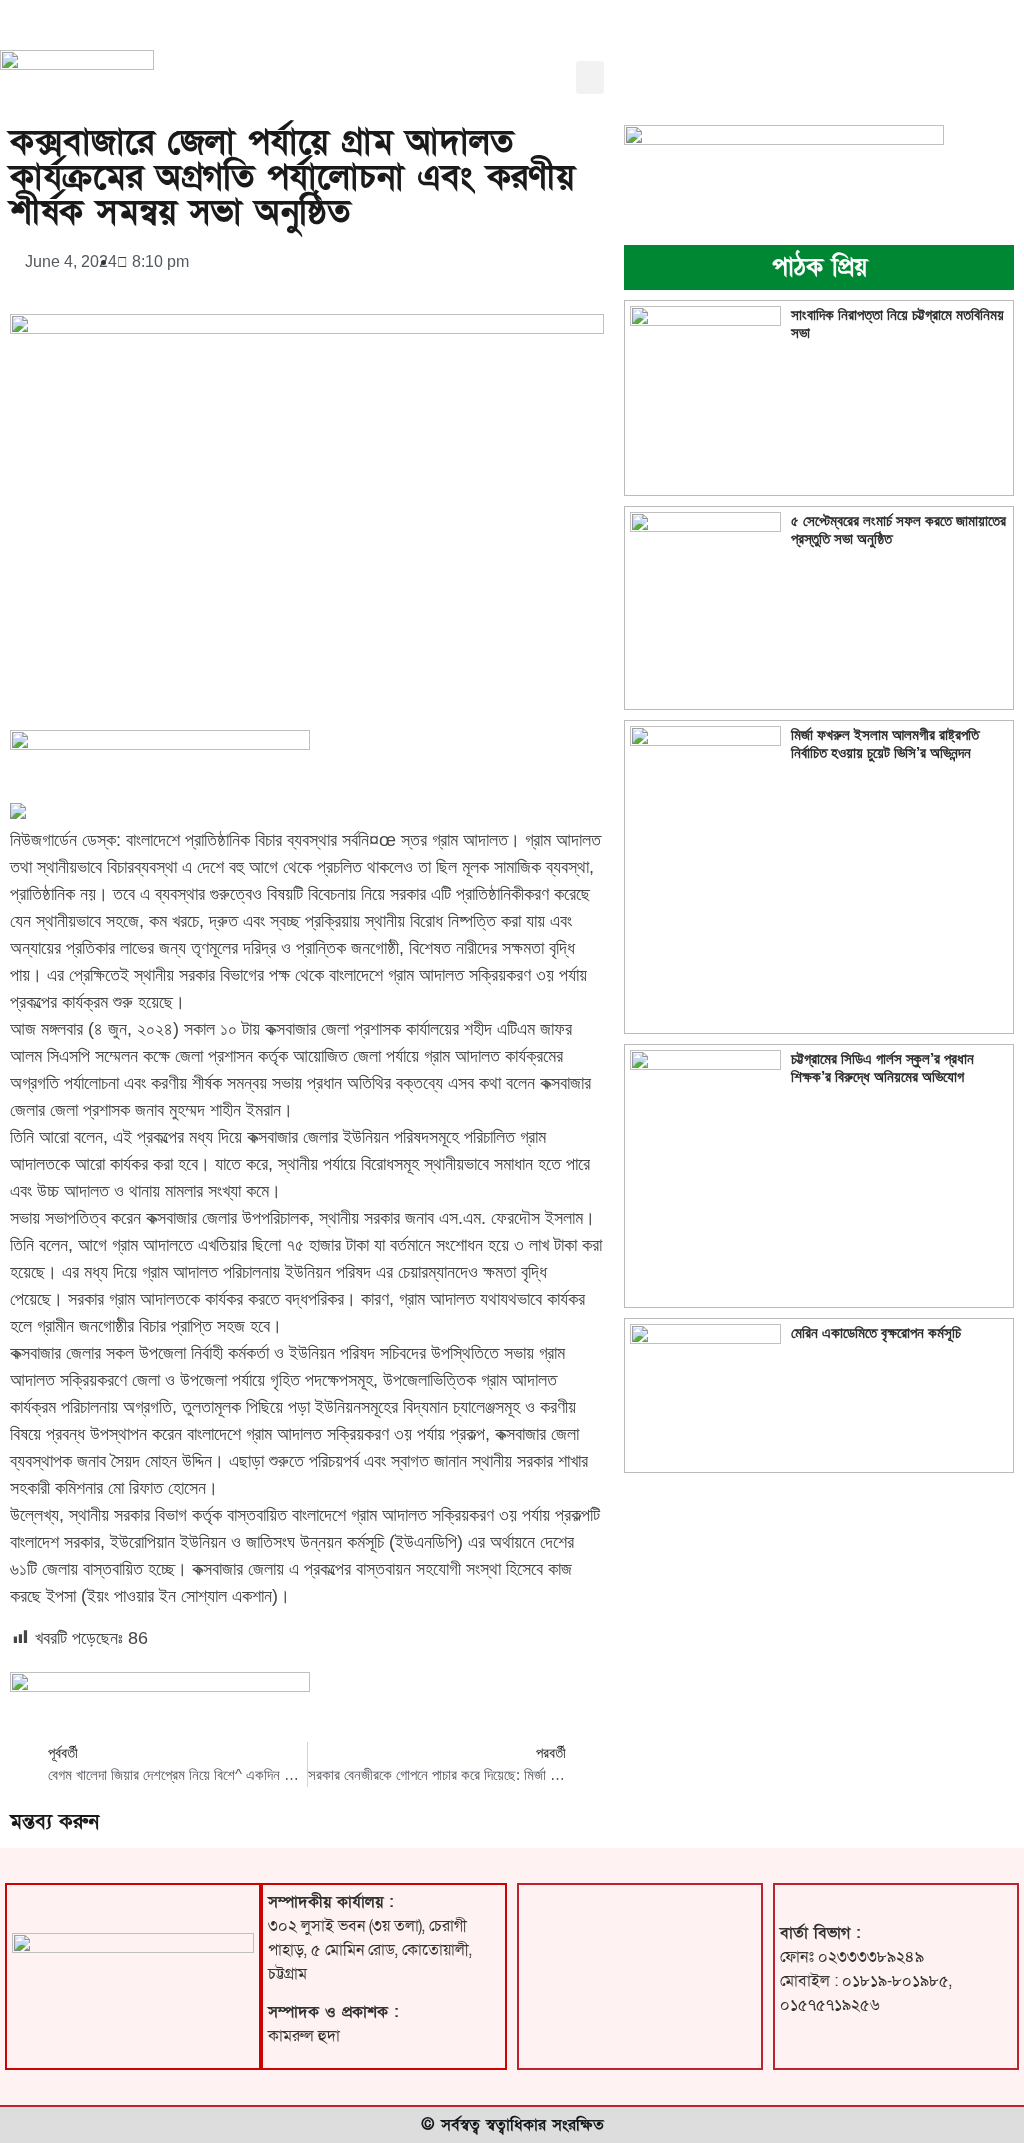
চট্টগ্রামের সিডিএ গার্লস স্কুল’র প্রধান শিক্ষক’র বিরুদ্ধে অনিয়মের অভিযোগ (882, 1067)
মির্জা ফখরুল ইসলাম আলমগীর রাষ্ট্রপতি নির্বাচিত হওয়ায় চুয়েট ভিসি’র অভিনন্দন (885, 743)
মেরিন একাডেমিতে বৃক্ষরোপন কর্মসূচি (876, 1332)
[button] (590, 77)
